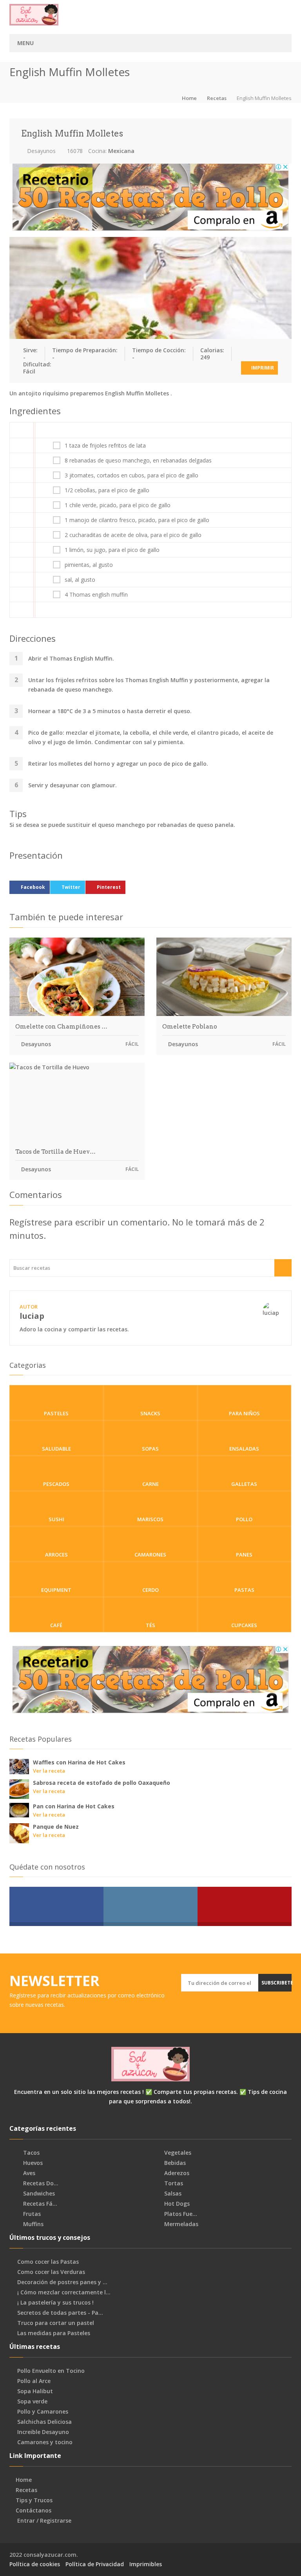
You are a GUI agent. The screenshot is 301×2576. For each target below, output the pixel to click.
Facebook (33, 887)
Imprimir (262, 368)
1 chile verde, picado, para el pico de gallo (118, 505)
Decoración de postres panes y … (62, 2282)
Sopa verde (32, 2401)
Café (56, 1625)
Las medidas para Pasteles (54, 2333)
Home (189, 98)
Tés (150, 1625)
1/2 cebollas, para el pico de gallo (107, 490)
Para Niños (244, 1413)
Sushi (56, 1519)
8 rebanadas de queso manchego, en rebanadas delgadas (138, 461)
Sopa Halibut (35, 2391)
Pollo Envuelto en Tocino (51, 2371)
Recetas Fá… (39, 2204)
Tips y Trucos (34, 2500)
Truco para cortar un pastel (56, 2323)
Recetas (217, 98)
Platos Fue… (180, 2214)
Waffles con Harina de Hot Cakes (79, 1762)
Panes (244, 1555)
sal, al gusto (80, 580)
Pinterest (109, 887)
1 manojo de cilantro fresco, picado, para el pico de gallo (137, 520)
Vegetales (177, 2153)
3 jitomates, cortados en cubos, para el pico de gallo (131, 475)
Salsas (172, 2194)
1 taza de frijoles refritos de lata (105, 446)
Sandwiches (38, 2194)
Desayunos (41, 151)
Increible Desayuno (43, 2432)
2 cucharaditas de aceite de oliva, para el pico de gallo (133, 535)
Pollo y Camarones (43, 2412)
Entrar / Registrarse (44, 2521)
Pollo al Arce (34, 2381)
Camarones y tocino (45, 2442)
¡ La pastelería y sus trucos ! (55, 2303)
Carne (150, 1484)
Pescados (56, 1484)
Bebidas (174, 2163)
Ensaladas (244, 1449)
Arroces (56, 1555)
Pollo (244, 1519)
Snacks (150, 1413)
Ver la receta (49, 1771)
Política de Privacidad (95, 2564)
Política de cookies (35, 2564)
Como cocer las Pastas (48, 2262)
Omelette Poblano (190, 1027)
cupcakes (244, 1625)
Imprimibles (146, 2564)
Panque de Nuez (56, 1827)
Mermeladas (180, 2224)
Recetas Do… (40, 2183)
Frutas (31, 2214)
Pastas (244, 1590)
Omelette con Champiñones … (61, 1027)
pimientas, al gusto (89, 565)
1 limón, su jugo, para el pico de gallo (112, 550)
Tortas (173, 2183)
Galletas (244, 1484)
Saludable (56, 1449)
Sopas (150, 1449)
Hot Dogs (176, 2204)
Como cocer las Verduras (51, 2272)
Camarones (150, 1555)
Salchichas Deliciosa (44, 2422)
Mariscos (150, 1519)
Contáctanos (34, 2510)
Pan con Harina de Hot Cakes (74, 1806)
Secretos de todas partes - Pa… (60, 2313)
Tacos (31, 2153)
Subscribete (277, 1983)
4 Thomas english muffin (96, 595)
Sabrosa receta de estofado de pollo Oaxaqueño (102, 1783)
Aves (28, 2173)
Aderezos (176, 2173)
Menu (25, 43)
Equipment (56, 1590)
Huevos (32, 2163)
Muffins (33, 2224)
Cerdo (150, 1590)
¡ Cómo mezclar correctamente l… (64, 2292)
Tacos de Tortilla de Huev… (55, 1152)
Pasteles (56, 1413)
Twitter (71, 887)
